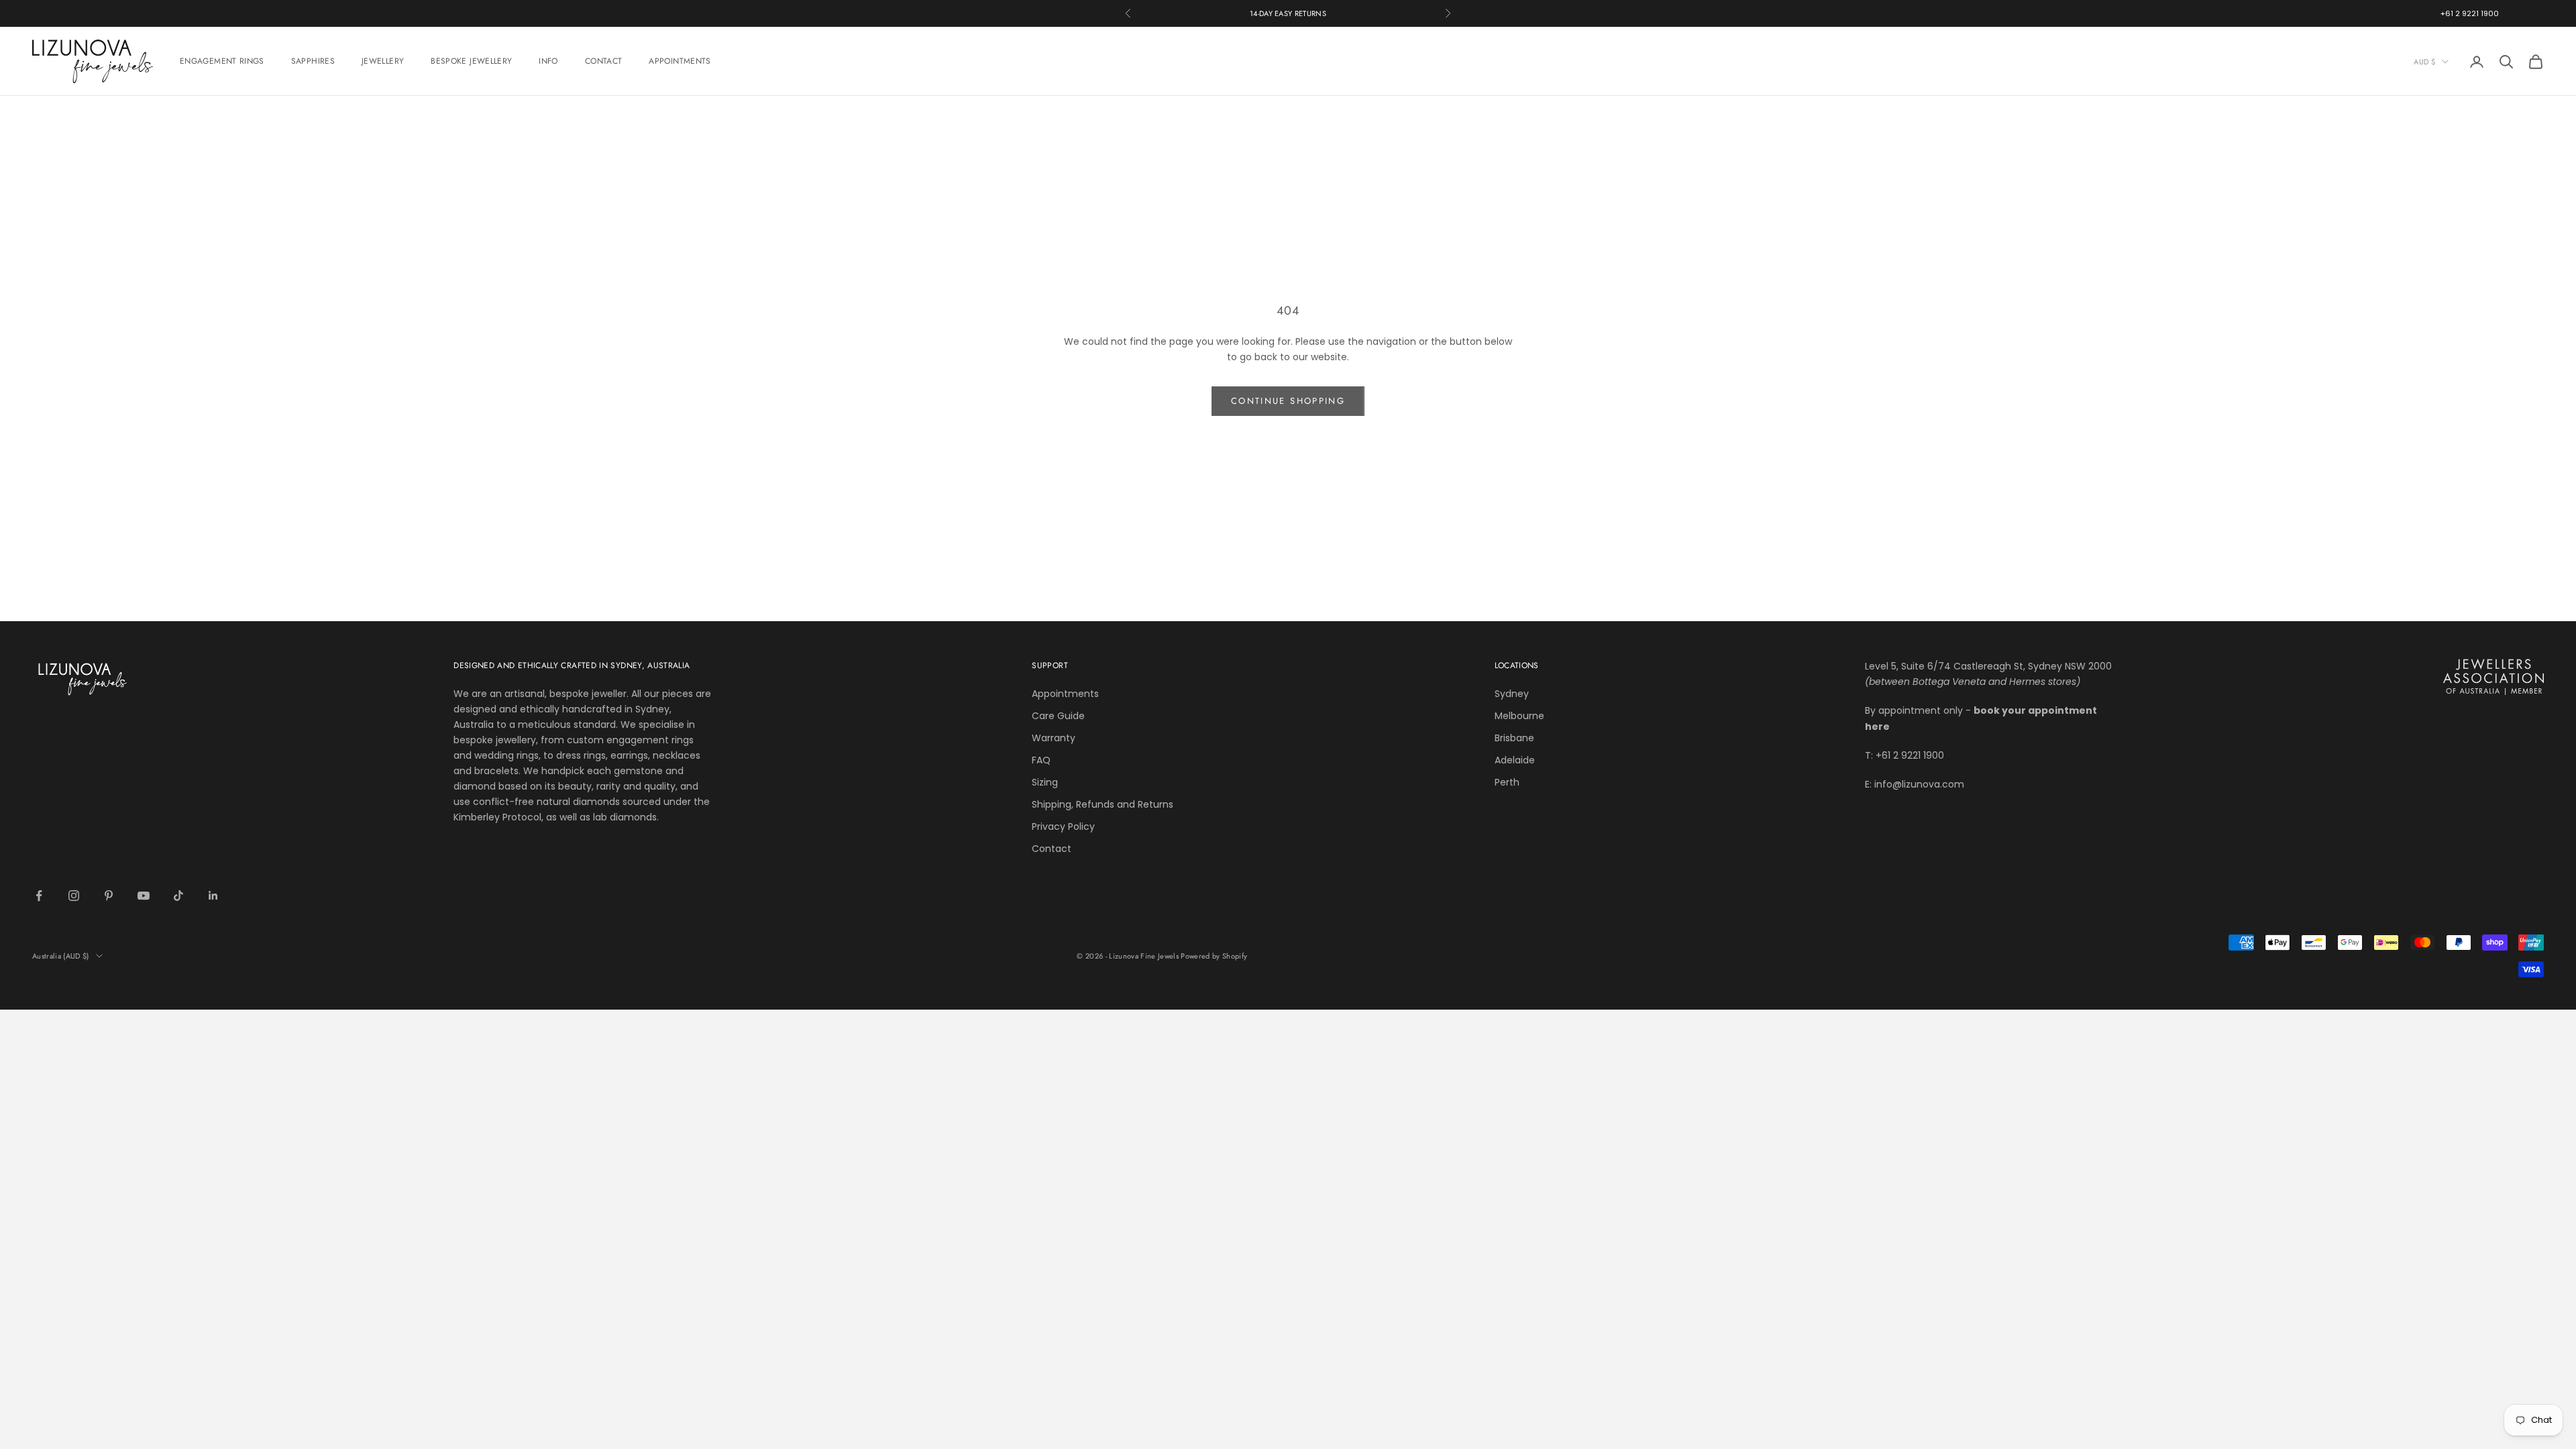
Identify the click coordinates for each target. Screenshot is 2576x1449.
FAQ (1041, 760)
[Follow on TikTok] (178, 896)
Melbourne (1519, 716)
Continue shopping (1288, 401)
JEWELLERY (383, 61)
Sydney (1512, 694)
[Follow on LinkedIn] (213, 896)
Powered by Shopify (1214, 956)
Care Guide (1058, 716)
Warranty (1054, 738)
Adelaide (1515, 760)
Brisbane (1514, 738)
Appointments (1065, 694)
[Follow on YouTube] (144, 896)
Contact (1052, 849)
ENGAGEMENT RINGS (222, 61)
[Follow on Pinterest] (109, 896)
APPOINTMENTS (680, 61)
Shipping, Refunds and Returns (1103, 804)
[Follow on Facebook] (39, 896)
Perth (1507, 782)
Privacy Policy (1063, 826)
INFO (548, 61)
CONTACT (604, 61)
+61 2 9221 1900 (2470, 13)
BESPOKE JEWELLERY (471, 61)
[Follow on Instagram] (74, 896)
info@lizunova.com (1919, 784)
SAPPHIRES (313, 61)
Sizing (1045, 782)
